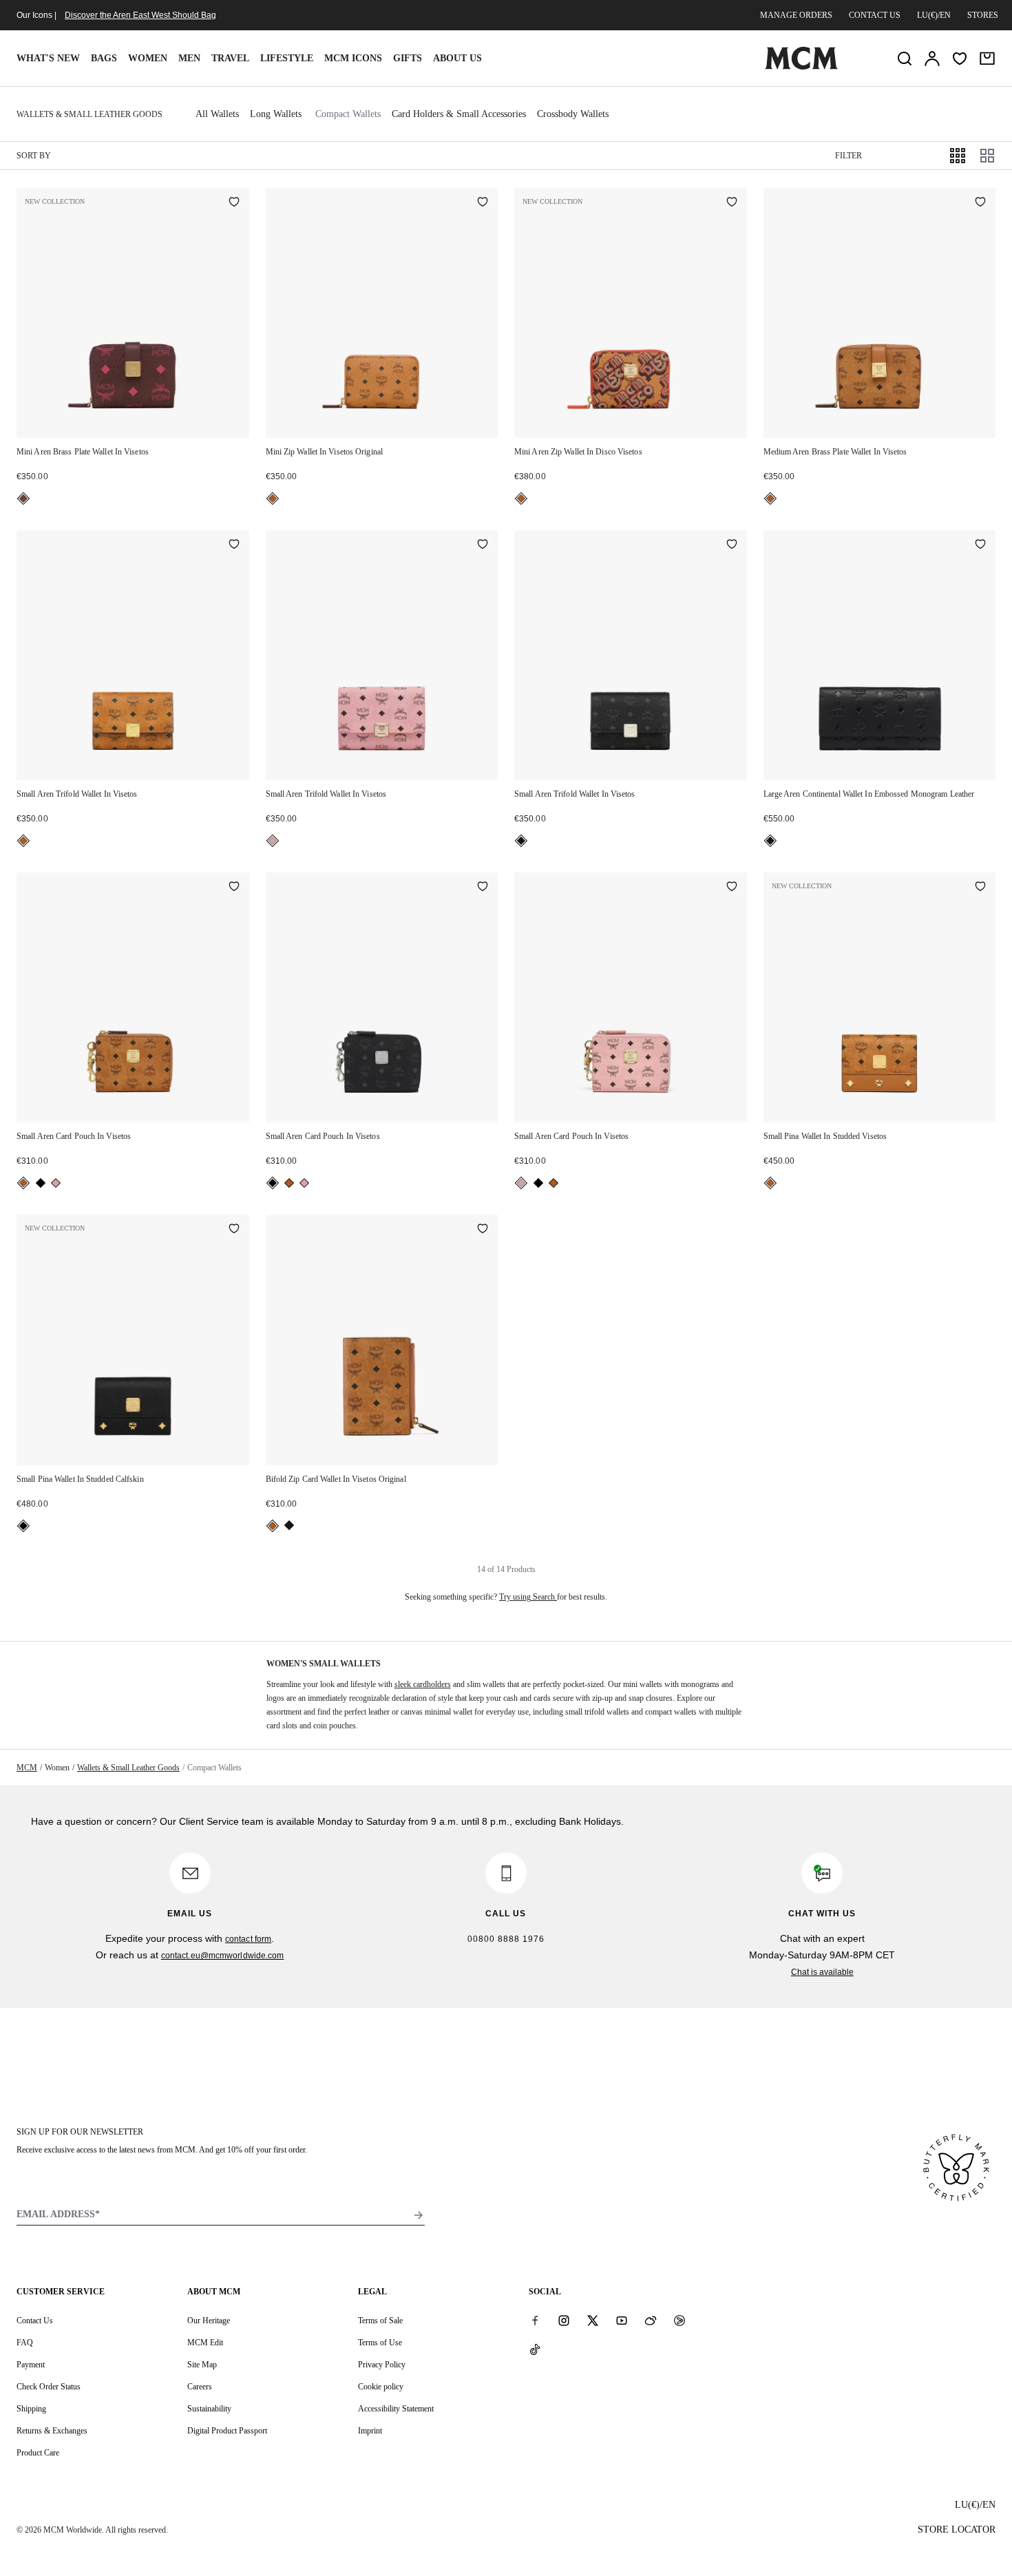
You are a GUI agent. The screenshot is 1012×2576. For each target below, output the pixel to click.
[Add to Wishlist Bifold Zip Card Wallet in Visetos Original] (483, 1230)
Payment (31, 2365)
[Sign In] (932, 59)
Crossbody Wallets (573, 114)
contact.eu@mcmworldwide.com (223, 1956)
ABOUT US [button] (457, 58)
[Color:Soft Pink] (273, 841)
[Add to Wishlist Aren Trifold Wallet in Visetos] (234, 545)
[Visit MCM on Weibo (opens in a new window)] (651, 2320)
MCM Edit (205, 2343)
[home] (801, 67)
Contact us (875, 15)
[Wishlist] (960, 59)
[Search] (905, 59)
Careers (200, 2387)
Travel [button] (230, 58)
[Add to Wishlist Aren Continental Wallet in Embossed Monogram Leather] (980, 545)
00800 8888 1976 (506, 1939)
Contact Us (35, 2321)
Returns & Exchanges (52, 2431)
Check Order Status (49, 2387)
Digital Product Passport (227, 2431)
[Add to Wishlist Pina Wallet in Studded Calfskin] (234, 1230)
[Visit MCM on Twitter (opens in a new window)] (593, 2320)
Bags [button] (104, 58)
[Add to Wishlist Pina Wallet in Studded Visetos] (980, 888)
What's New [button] (48, 58)
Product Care (38, 2453)
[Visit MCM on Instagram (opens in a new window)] (564, 2320)
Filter (848, 156)
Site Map (202, 2365)
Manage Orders (796, 15)
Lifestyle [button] (287, 58)
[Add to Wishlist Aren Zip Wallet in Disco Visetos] (732, 203)
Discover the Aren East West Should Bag (140, 15)
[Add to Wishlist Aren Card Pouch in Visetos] (234, 888)
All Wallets (217, 114)
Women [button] (148, 58)
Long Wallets (276, 114)
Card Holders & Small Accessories (459, 114)
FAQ (25, 2343)
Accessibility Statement (396, 2409)
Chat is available (822, 1972)
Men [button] (189, 58)
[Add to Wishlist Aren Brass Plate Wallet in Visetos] (234, 203)
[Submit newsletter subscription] (419, 2215)
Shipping (31, 2409)
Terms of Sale (380, 2321)
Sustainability (209, 2409)
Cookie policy (381, 2387)
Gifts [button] (408, 58)
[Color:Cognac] (273, 499)
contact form (248, 1939)
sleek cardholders (423, 1684)
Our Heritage (209, 2321)
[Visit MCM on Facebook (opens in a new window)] (535, 2320)
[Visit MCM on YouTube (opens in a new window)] (622, 2320)
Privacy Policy (382, 2365)
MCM (27, 1768)
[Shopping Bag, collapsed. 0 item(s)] (987, 59)
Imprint (370, 2431)
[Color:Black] (521, 841)
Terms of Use (380, 2343)
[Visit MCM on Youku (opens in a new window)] (679, 2320)
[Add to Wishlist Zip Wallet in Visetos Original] (483, 203)
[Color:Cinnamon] (23, 499)
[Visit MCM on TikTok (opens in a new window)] (535, 2349)
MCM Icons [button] (353, 58)
